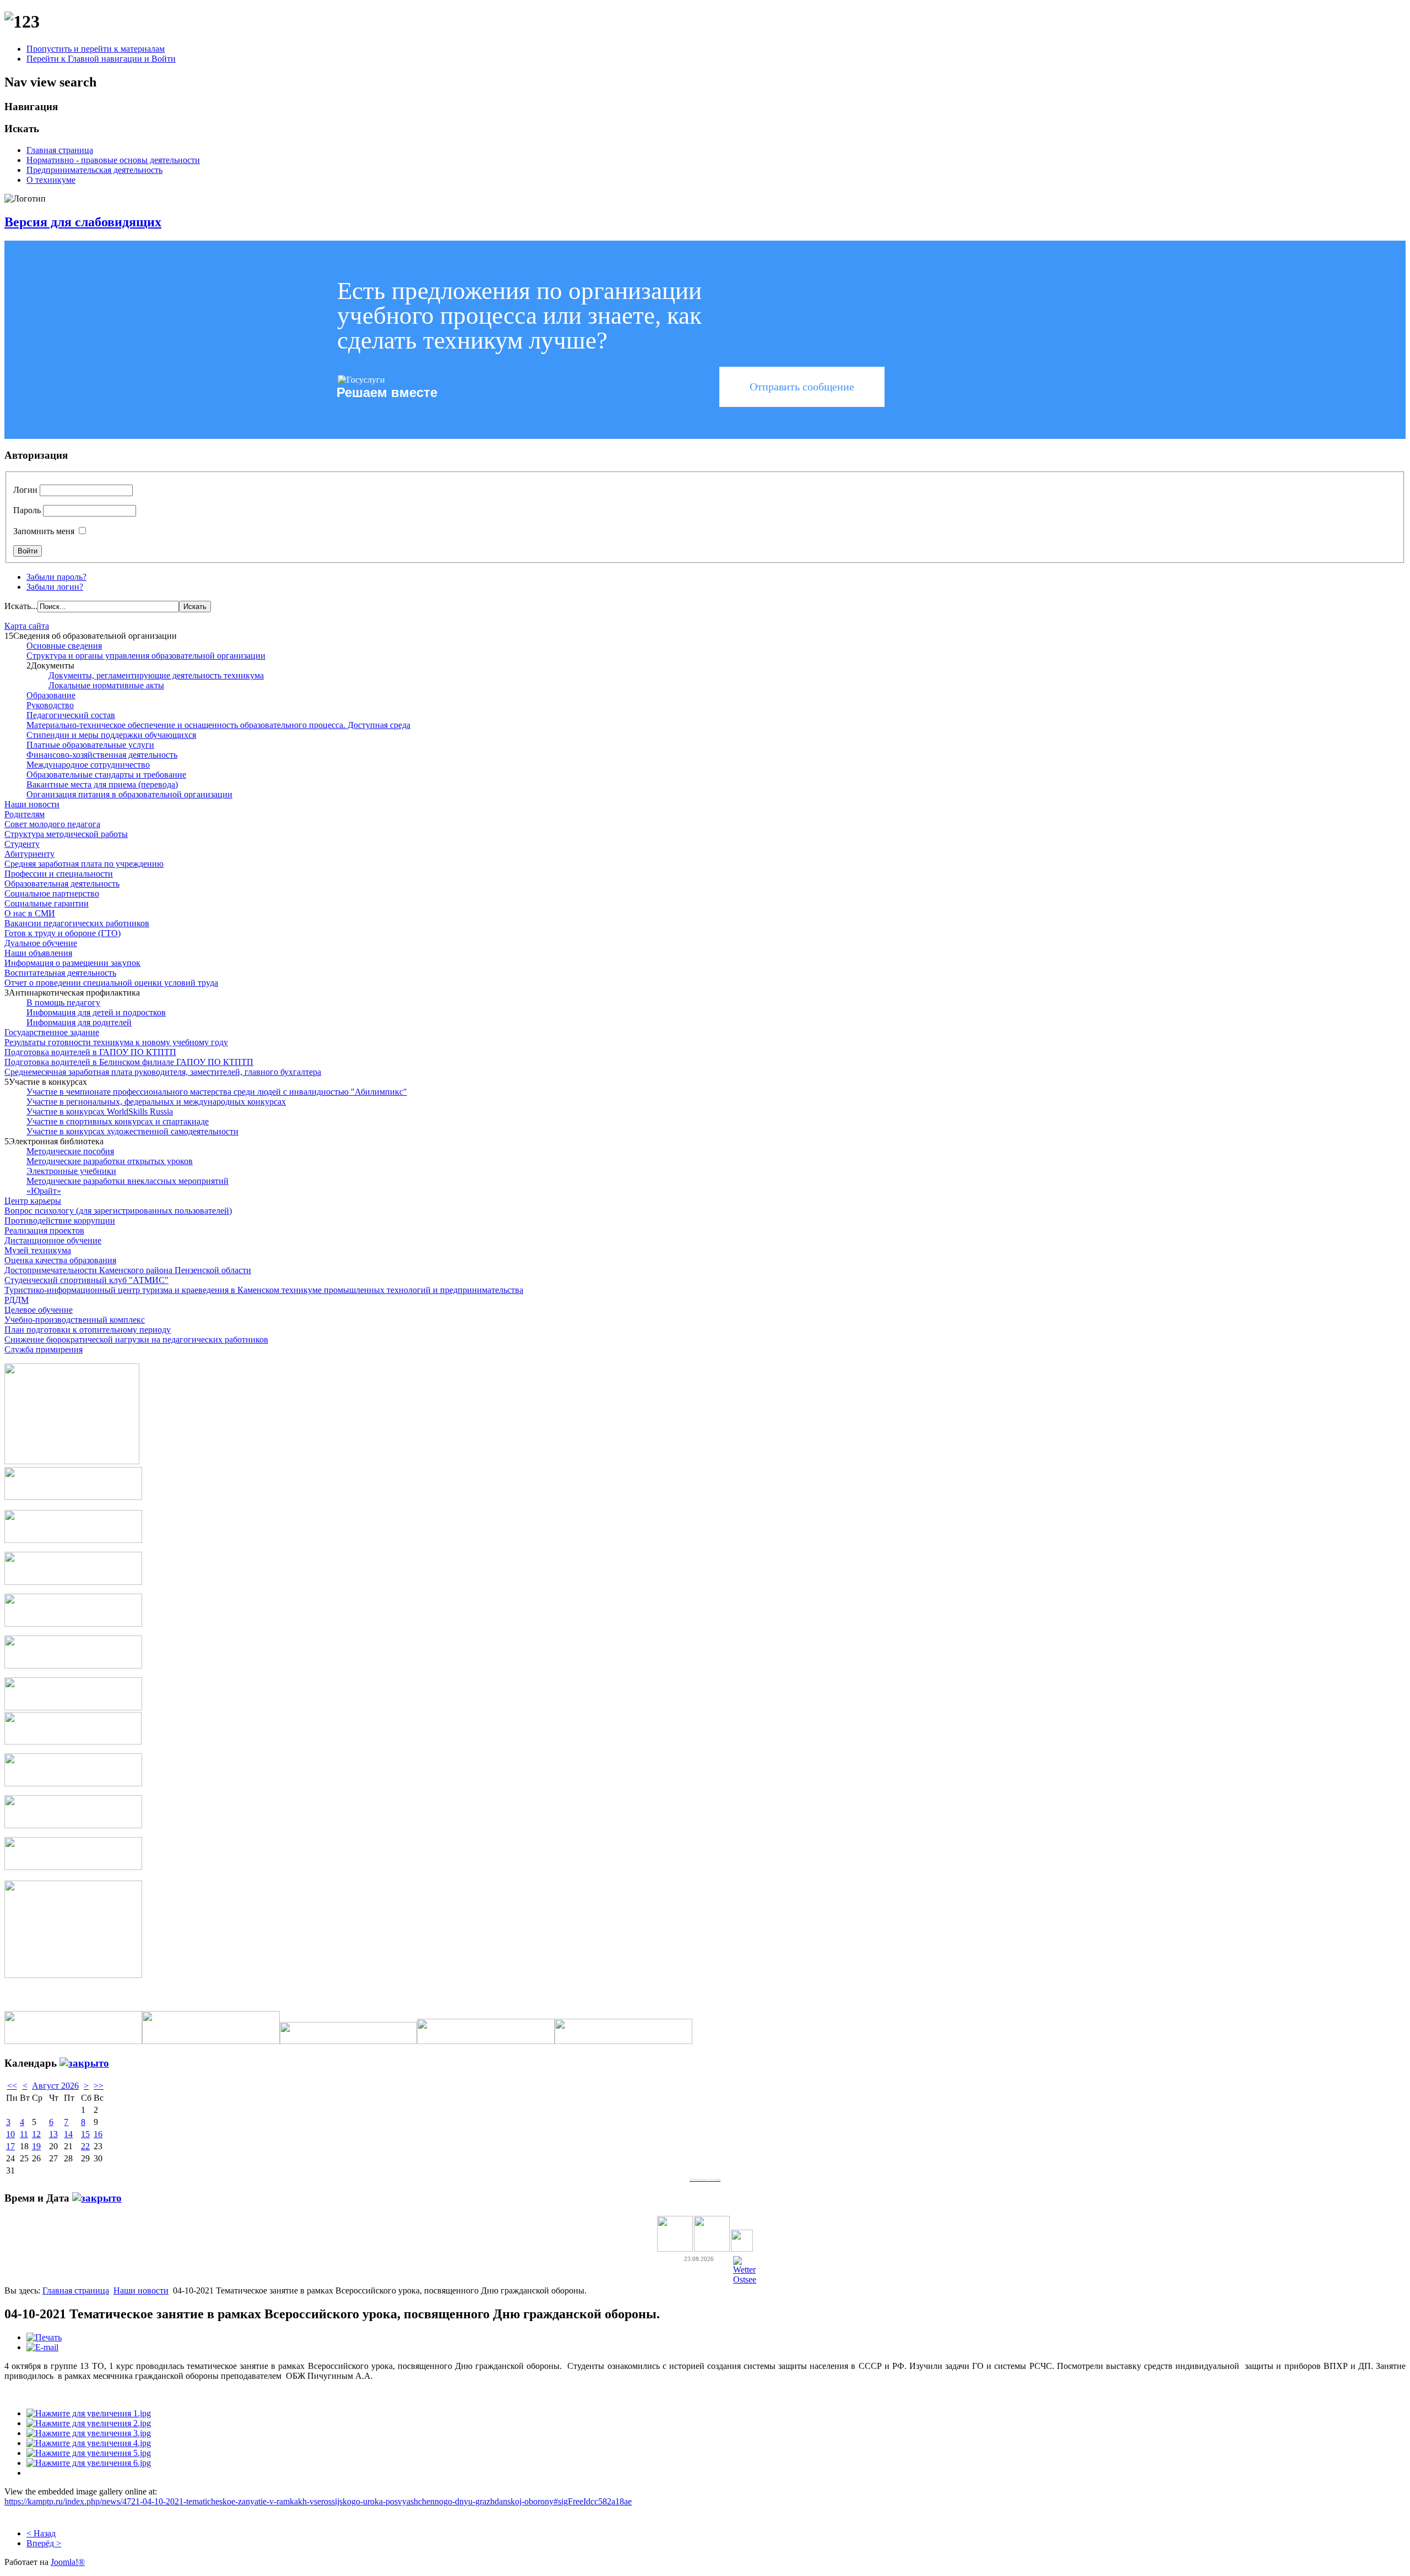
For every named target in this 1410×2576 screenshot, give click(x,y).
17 (10, 2146)
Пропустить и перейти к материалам (96, 49)
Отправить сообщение (802, 387)
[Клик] (84, 2063)
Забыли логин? (55, 587)
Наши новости (141, 2290)
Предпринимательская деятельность (94, 170)
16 (98, 2134)
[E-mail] (42, 2347)
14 (68, 2134)
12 (36, 2134)
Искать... (21, 606)
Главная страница (60, 150)
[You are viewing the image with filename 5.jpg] (89, 2453)
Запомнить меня (44, 531)
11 (24, 2134)
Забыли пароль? (56, 577)
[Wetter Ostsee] (745, 2279)
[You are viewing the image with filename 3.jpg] (89, 2433)
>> (99, 2086)
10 (10, 2134)
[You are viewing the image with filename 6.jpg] (89, 2463)
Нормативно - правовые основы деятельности (113, 160)
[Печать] (44, 2337)
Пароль (27, 510)
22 (85, 2146)
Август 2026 (55, 2086)
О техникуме (51, 180)
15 (85, 2134)
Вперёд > (44, 2543)
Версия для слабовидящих (83, 222)
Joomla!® (68, 2562)
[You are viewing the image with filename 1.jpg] (89, 2413)
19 (36, 2146)
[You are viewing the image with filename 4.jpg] (89, 2443)
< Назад (41, 2533)
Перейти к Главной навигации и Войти (101, 59)
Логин (25, 490)
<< (12, 2086)
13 (53, 2134)
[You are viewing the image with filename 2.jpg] (89, 2423)
